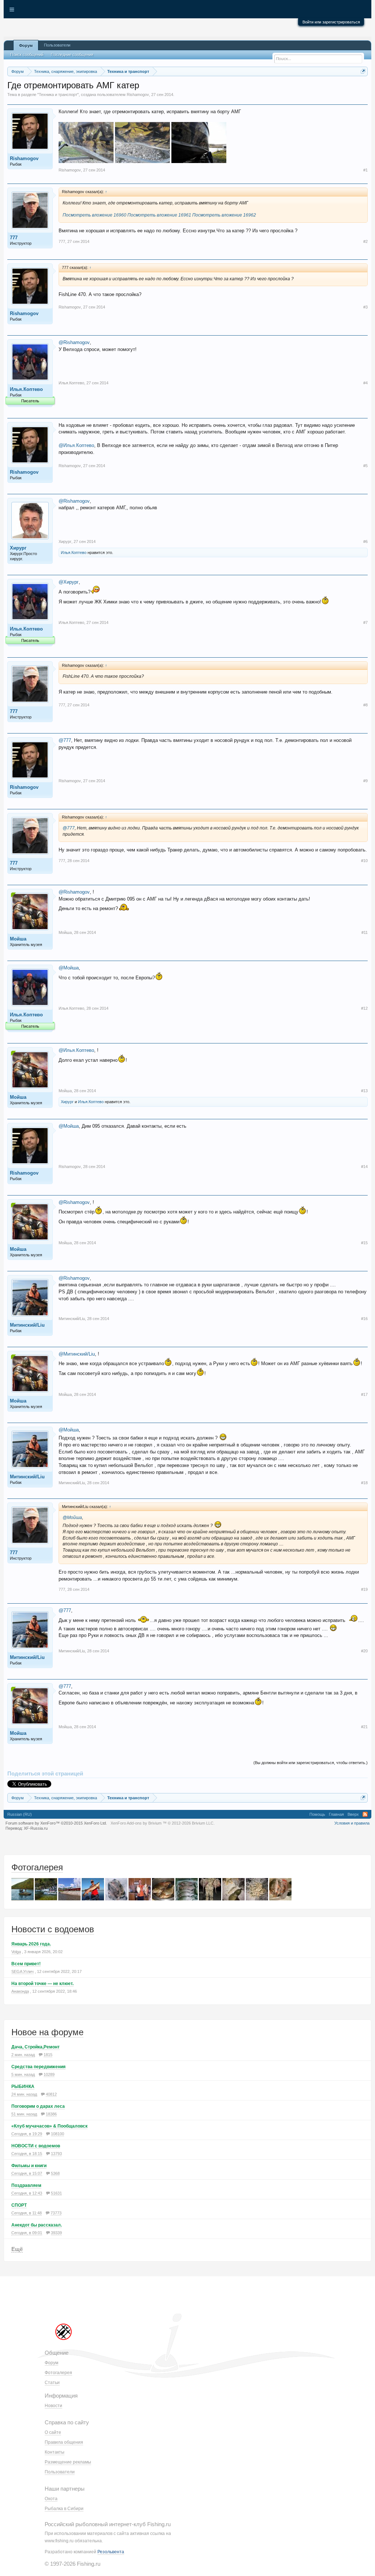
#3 (365, 307)
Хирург (18, 548)
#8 (365, 705)
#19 (364, 1589)
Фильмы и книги (29, 2166)
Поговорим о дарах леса (38, 2106)
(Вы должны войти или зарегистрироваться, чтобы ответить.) (311, 1763)
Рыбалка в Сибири (64, 2509)
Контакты (55, 2452)
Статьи (52, 2383)
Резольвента (111, 2552)
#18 (364, 1483)
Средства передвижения (38, 2067)
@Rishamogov (74, 342)
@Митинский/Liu (77, 1354)
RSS (365, 1814)
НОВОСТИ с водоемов (36, 2146)
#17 (364, 1394)
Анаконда (20, 1991)
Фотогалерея (37, 1867)
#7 (365, 622)
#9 (365, 781)
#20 (364, 1651)
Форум (26, 45)
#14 (364, 1167)
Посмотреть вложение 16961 (159, 215)
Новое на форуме (47, 2032)
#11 (365, 932)
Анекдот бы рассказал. (37, 2225)
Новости (53, 2406)
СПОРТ (19, 2205)
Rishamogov (138, 95)
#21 (364, 1727)
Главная (336, 1814)
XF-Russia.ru (36, 1828)
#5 (365, 466)
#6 (365, 542)
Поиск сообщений (27, 55)
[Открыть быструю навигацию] (363, 71)
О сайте (53, 2432)
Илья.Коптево (26, 389)
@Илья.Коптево (76, 445)
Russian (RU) (20, 1814)
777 (14, 238)
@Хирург (69, 582)
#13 (364, 1091)
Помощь (317, 1814)
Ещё (17, 2249)
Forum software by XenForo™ (56, 1823)
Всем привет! (26, 1964)
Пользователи (57, 45)
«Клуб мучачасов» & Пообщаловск (49, 2126)
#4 (365, 383)
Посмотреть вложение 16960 (94, 215)
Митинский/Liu (27, 1325)
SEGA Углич (23, 1971)
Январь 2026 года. (31, 1944)
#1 (365, 170)
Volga (16, 1952)
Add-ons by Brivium (163, 1823)
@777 (65, 740)
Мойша (18, 939)
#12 (364, 1008)
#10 (364, 861)
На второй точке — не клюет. (42, 1984)
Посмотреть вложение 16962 (224, 215)
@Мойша (69, 968)
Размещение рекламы (68, 2462)
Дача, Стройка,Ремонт (36, 2047)
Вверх (353, 1814)
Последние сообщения (72, 55)
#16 (364, 1319)
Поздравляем (26, 2185)
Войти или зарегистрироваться (331, 22)
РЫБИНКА (23, 2087)
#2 (365, 241)
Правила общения (64, 2442)
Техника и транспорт (58, 95)
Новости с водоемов (53, 1929)
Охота (51, 2499)
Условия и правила (352, 1823)
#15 (364, 1243)
